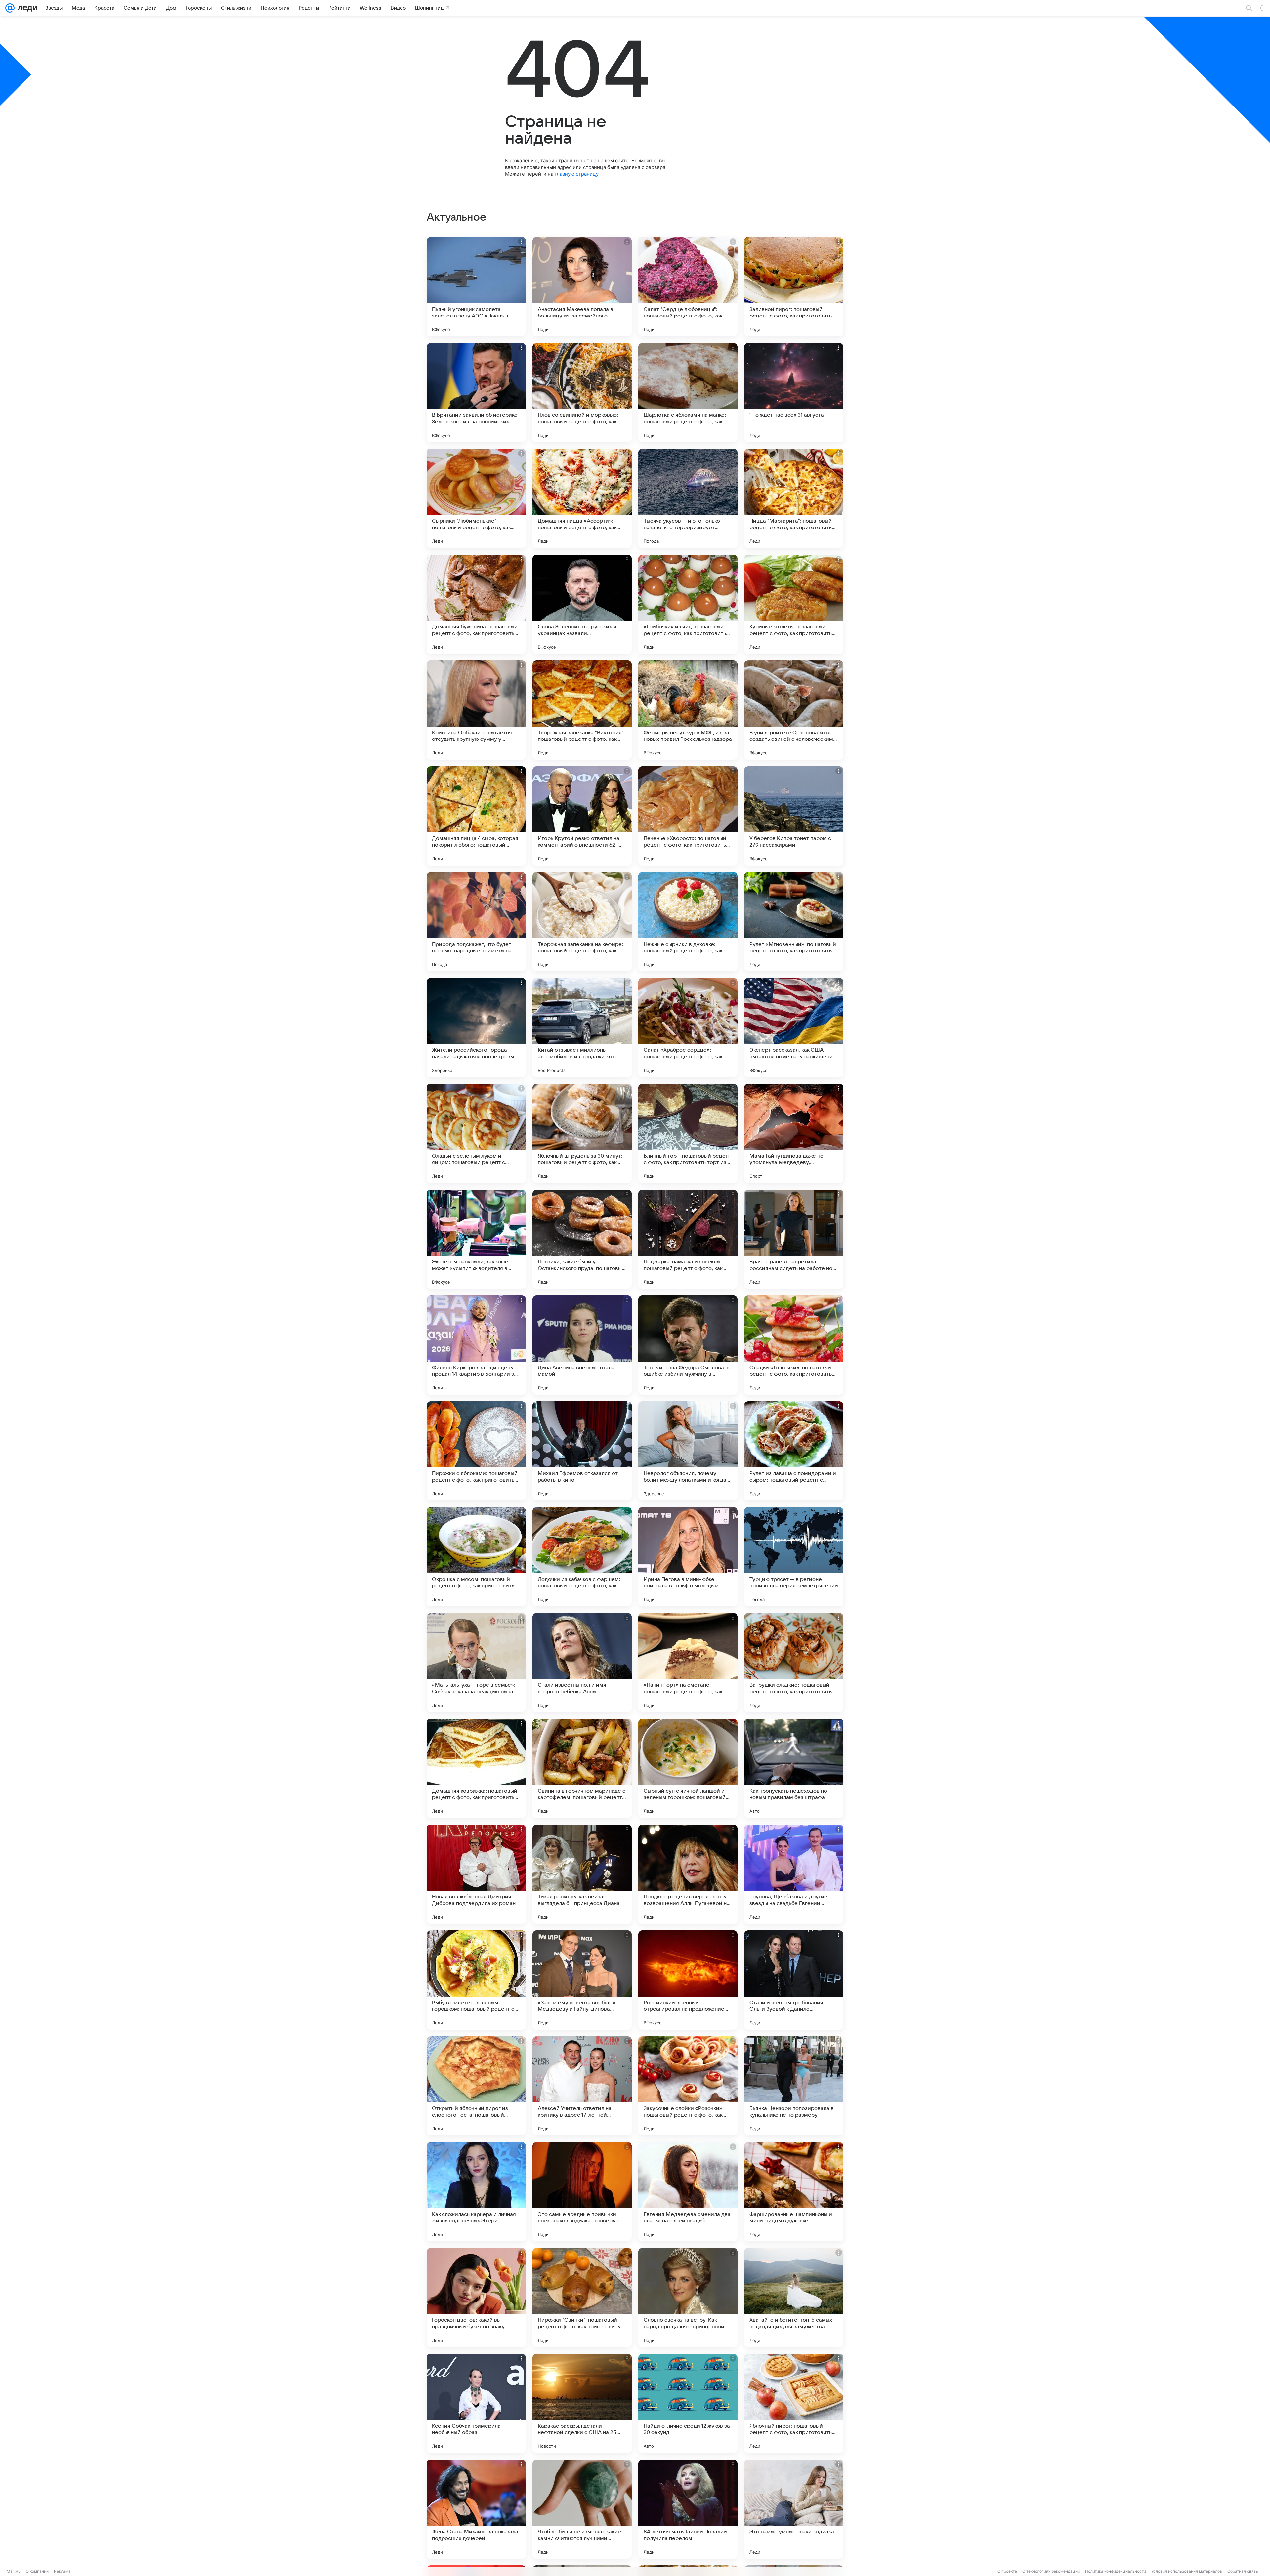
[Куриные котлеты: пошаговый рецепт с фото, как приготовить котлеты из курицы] (794, 604)
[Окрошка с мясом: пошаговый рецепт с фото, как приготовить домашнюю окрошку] (476, 1557)
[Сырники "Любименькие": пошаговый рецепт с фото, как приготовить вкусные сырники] (476, 498)
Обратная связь (1243, 2571)
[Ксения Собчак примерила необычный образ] (476, 2403)
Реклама (62, 2571)
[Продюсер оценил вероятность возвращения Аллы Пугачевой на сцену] (688, 1874)
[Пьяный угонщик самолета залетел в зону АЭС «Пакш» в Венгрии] (476, 287)
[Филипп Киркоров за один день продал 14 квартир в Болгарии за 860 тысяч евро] (476, 1345)
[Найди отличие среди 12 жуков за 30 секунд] (688, 2403)
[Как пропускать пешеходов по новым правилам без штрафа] (794, 1768)
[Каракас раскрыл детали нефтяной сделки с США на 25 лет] (582, 2403)
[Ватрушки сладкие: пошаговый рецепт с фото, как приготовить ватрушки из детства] (794, 1663)
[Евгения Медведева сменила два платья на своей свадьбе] (688, 2192)
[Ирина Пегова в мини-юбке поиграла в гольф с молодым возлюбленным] (688, 1557)
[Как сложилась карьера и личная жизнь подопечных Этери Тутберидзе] (476, 2192)
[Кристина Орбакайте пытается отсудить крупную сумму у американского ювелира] (476, 710)
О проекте (1007, 2571)
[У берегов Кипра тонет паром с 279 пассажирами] (794, 816)
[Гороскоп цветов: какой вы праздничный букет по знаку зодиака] (476, 2298)
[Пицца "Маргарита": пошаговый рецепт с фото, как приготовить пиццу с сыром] (794, 498)
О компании (37, 2571)
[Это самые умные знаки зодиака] (794, 2509)
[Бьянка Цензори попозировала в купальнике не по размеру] (794, 2086)
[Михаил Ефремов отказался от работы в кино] (582, 1451)
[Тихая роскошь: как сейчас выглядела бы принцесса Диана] (582, 1874)
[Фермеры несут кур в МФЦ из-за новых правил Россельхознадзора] (688, 710)
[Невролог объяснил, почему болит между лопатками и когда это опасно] (688, 1451)
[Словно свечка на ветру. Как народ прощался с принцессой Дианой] (688, 2298)
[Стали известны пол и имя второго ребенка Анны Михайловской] (582, 1663)
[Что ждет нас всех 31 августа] (794, 393)
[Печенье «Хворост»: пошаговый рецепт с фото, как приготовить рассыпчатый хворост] (688, 816)
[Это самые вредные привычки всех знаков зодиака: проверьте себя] (582, 2192)
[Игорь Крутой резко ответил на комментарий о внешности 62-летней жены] (582, 816)
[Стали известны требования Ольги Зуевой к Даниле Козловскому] (794, 1980)
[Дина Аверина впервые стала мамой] (582, 1345)
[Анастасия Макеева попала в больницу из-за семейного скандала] (582, 287)
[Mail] (10, 8)
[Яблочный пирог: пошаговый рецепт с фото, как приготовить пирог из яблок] (794, 2403)
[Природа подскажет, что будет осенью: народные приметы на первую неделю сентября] (476, 922)
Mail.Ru (14, 2571)
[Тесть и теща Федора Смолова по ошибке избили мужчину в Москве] (688, 1345)
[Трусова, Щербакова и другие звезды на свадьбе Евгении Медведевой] (794, 1874)
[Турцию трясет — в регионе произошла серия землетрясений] (794, 1557)
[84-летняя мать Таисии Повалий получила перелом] (688, 2509)
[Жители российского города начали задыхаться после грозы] (476, 1028)
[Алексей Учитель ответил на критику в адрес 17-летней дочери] (582, 2086)
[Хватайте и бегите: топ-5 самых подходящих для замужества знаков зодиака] (794, 2298)
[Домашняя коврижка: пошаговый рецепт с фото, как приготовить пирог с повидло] (476, 1768)
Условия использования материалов (1187, 2571)
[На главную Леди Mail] (26, 8)
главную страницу (576, 174)
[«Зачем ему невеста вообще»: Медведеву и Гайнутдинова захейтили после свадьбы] (582, 1980)
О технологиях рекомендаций (1051, 2571)
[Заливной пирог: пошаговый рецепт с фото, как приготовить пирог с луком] (794, 287)
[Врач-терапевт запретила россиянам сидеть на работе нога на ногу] (794, 1239)
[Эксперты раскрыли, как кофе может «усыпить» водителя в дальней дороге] (476, 1239)
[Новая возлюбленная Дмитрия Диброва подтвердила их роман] (476, 1874)
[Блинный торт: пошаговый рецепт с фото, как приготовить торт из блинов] (688, 1133)
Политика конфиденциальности (1116, 2571)
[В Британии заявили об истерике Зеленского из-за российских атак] (476, 393)
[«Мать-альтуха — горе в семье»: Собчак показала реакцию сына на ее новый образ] (476, 1663)
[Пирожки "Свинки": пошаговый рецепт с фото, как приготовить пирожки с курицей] (582, 2298)
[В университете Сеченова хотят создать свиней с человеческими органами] (794, 710)
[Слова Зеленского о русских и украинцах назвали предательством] (582, 604)
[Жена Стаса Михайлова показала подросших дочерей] (476, 2509)
